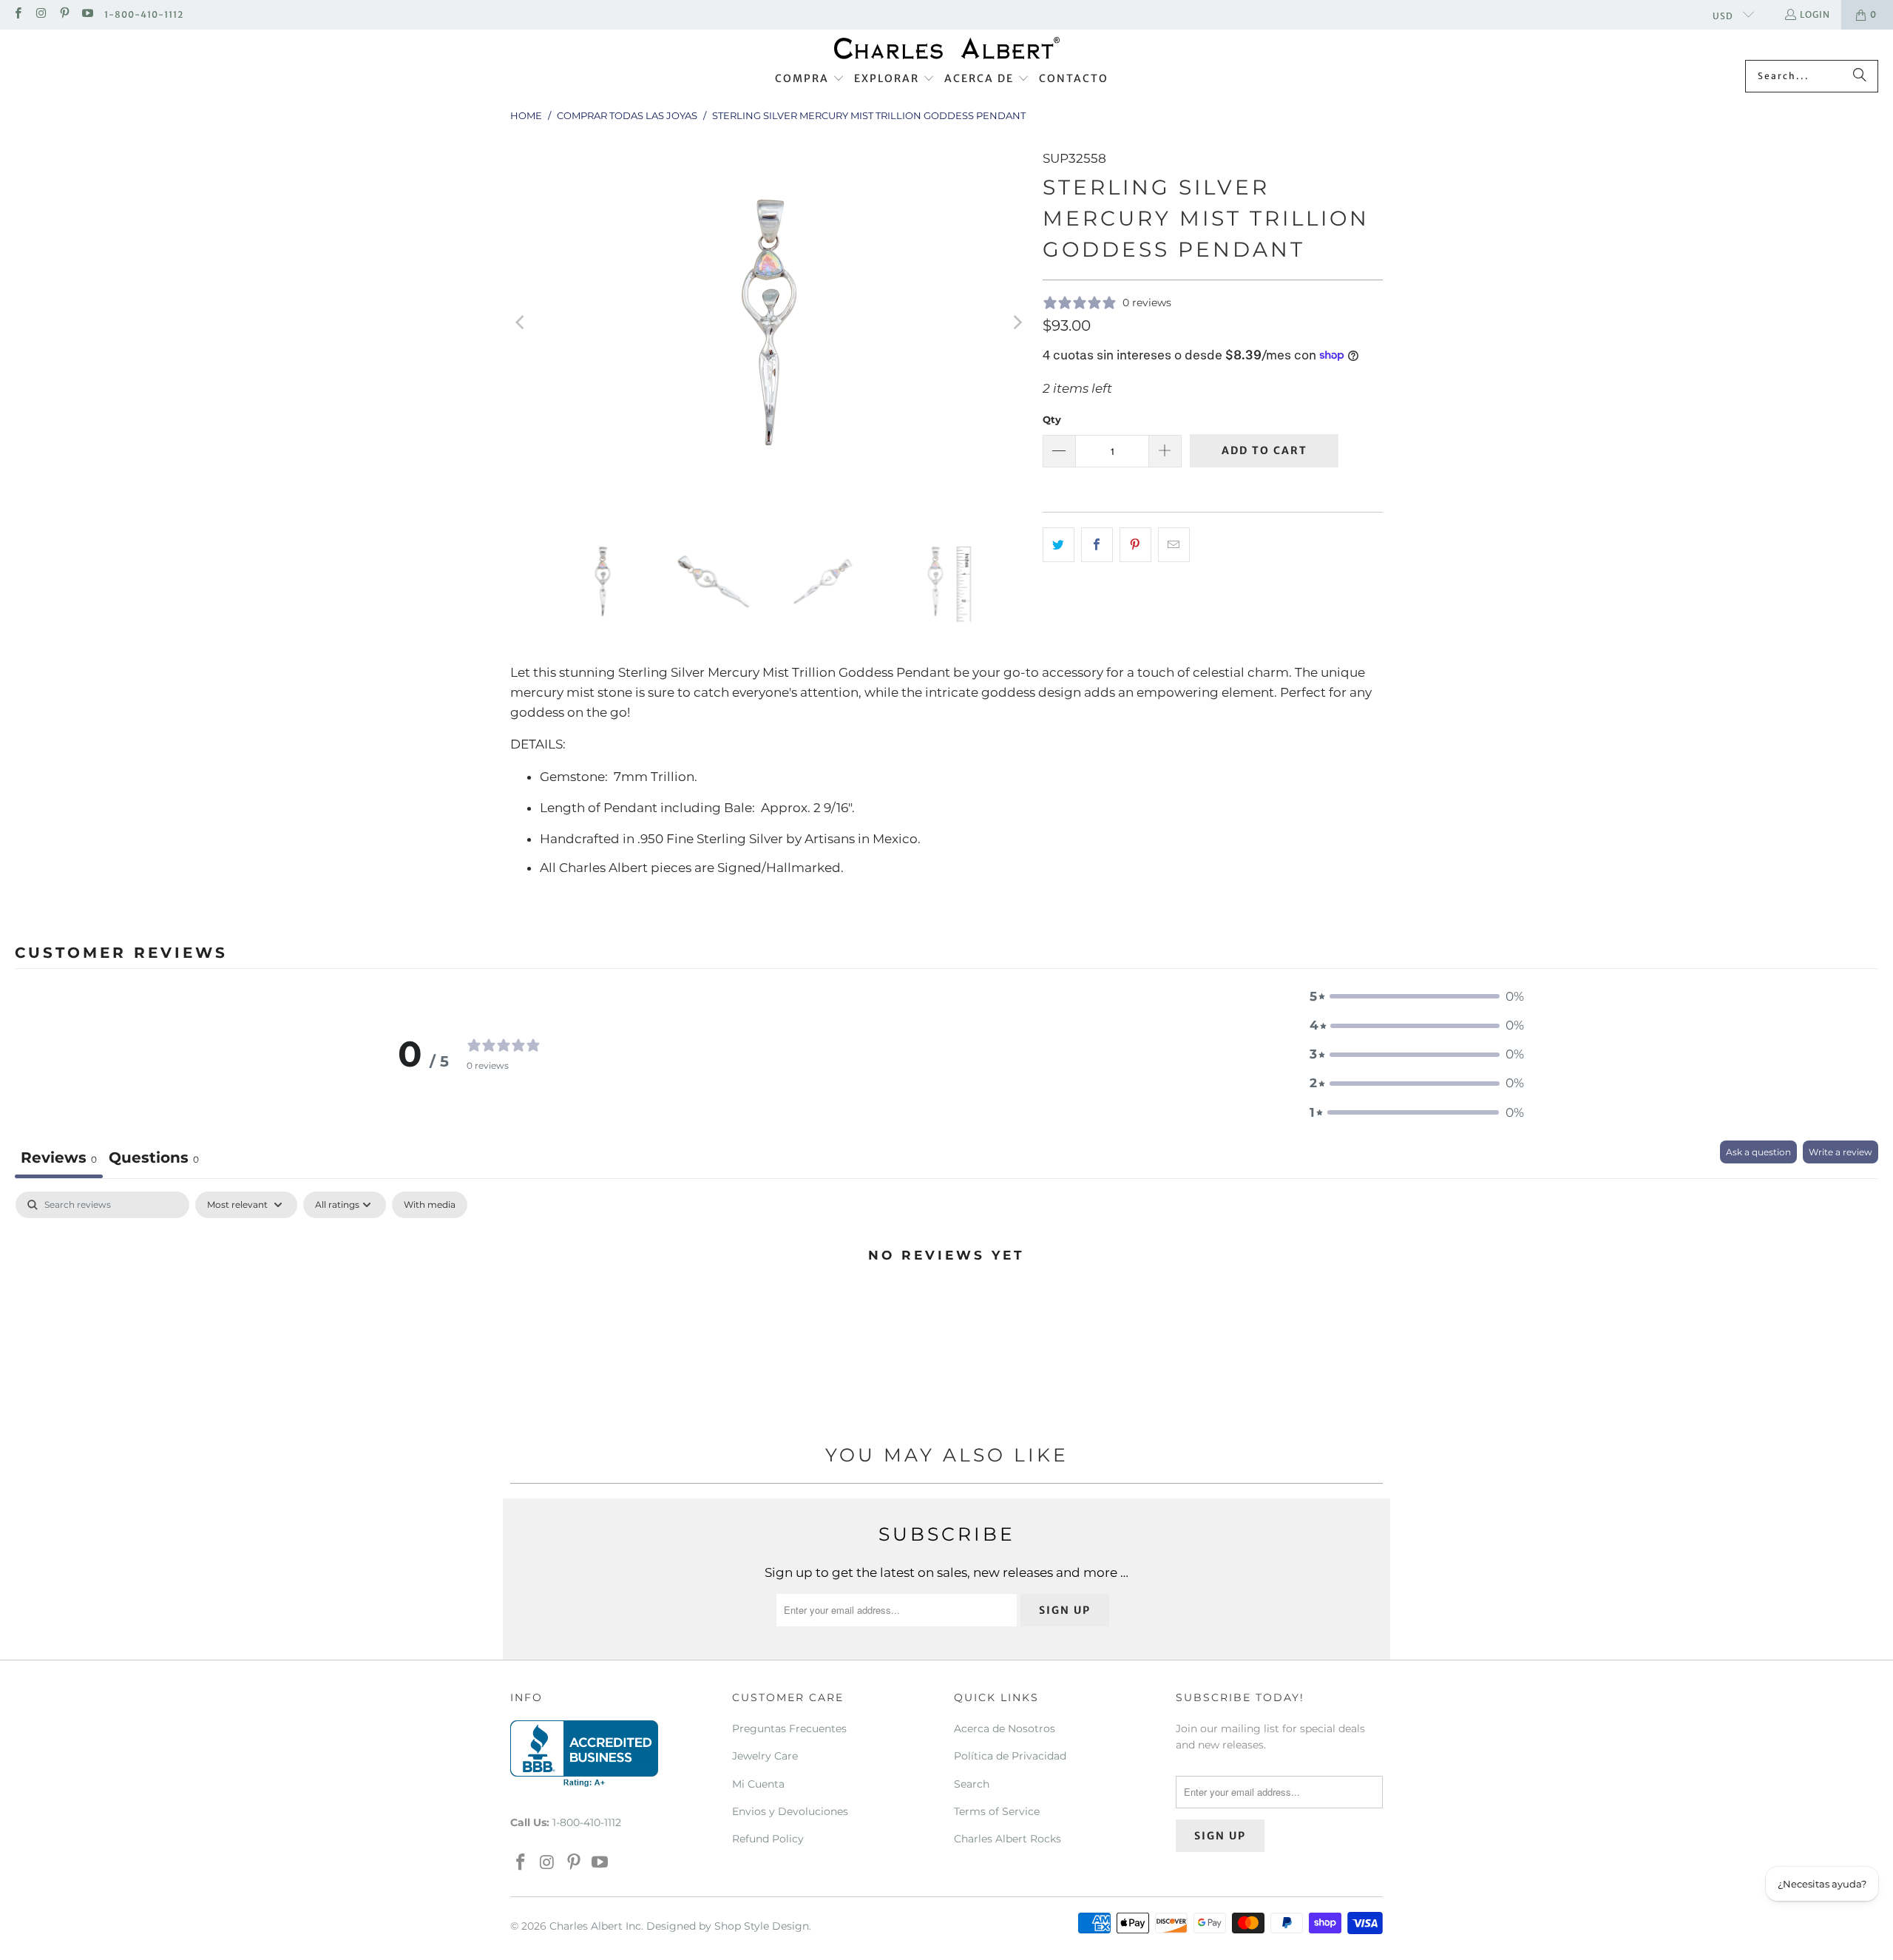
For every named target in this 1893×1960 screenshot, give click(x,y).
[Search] (1860, 76)
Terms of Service (997, 1811)
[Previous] (521, 322)
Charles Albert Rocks (1008, 1839)
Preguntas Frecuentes (789, 1728)
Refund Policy (768, 1839)
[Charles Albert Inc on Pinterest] (64, 14)
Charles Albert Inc (595, 1926)
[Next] (1017, 322)
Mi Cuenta (758, 1784)
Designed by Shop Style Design (728, 1926)
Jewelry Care (765, 1756)
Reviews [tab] (59, 1158)
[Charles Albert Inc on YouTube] (87, 14)
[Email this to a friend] (1174, 545)
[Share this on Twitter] (1059, 545)
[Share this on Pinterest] (1135, 545)
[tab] (154, 1159)
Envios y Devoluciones (790, 1811)
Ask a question (1758, 1152)
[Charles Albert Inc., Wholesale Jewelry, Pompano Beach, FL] (584, 1754)
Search (972, 1784)
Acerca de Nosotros (1005, 1728)
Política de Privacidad (1010, 1756)
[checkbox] (430, 1205)
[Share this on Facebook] (1097, 545)
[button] (810, 79)
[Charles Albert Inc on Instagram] (40, 14)
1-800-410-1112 (144, 14)
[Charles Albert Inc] (947, 48)
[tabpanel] (946, 1305)
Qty (1052, 419)
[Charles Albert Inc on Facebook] (17, 14)
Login (1815, 14)
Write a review (1840, 1152)
